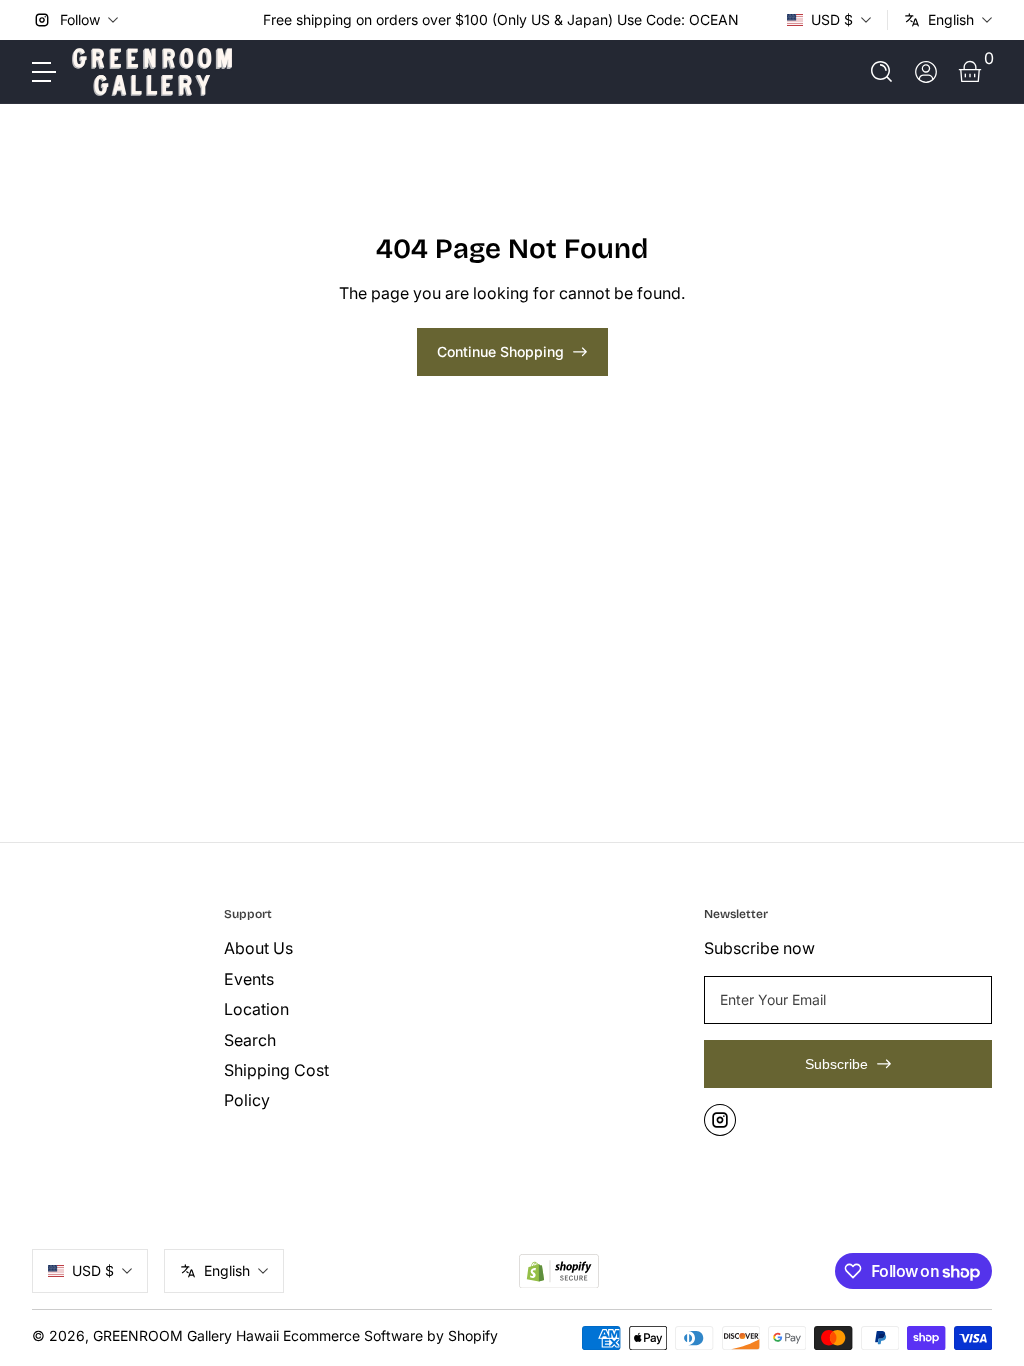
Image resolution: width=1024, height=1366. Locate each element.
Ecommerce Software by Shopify (390, 1335)
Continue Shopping (500, 351)
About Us (258, 948)
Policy (247, 1100)
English (951, 19)
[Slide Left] (247, 20)
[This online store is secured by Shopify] (559, 1271)
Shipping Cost (276, 1070)
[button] (882, 72)
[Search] (882, 72)
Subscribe (836, 1064)
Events (249, 979)
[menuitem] (312, 948)
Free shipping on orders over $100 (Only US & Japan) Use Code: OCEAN (501, 19)
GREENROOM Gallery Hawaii (186, 1335)
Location (256, 1009)
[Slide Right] (755, 20)
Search (250, 1040)
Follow (80, 19)
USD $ (832, 19)
